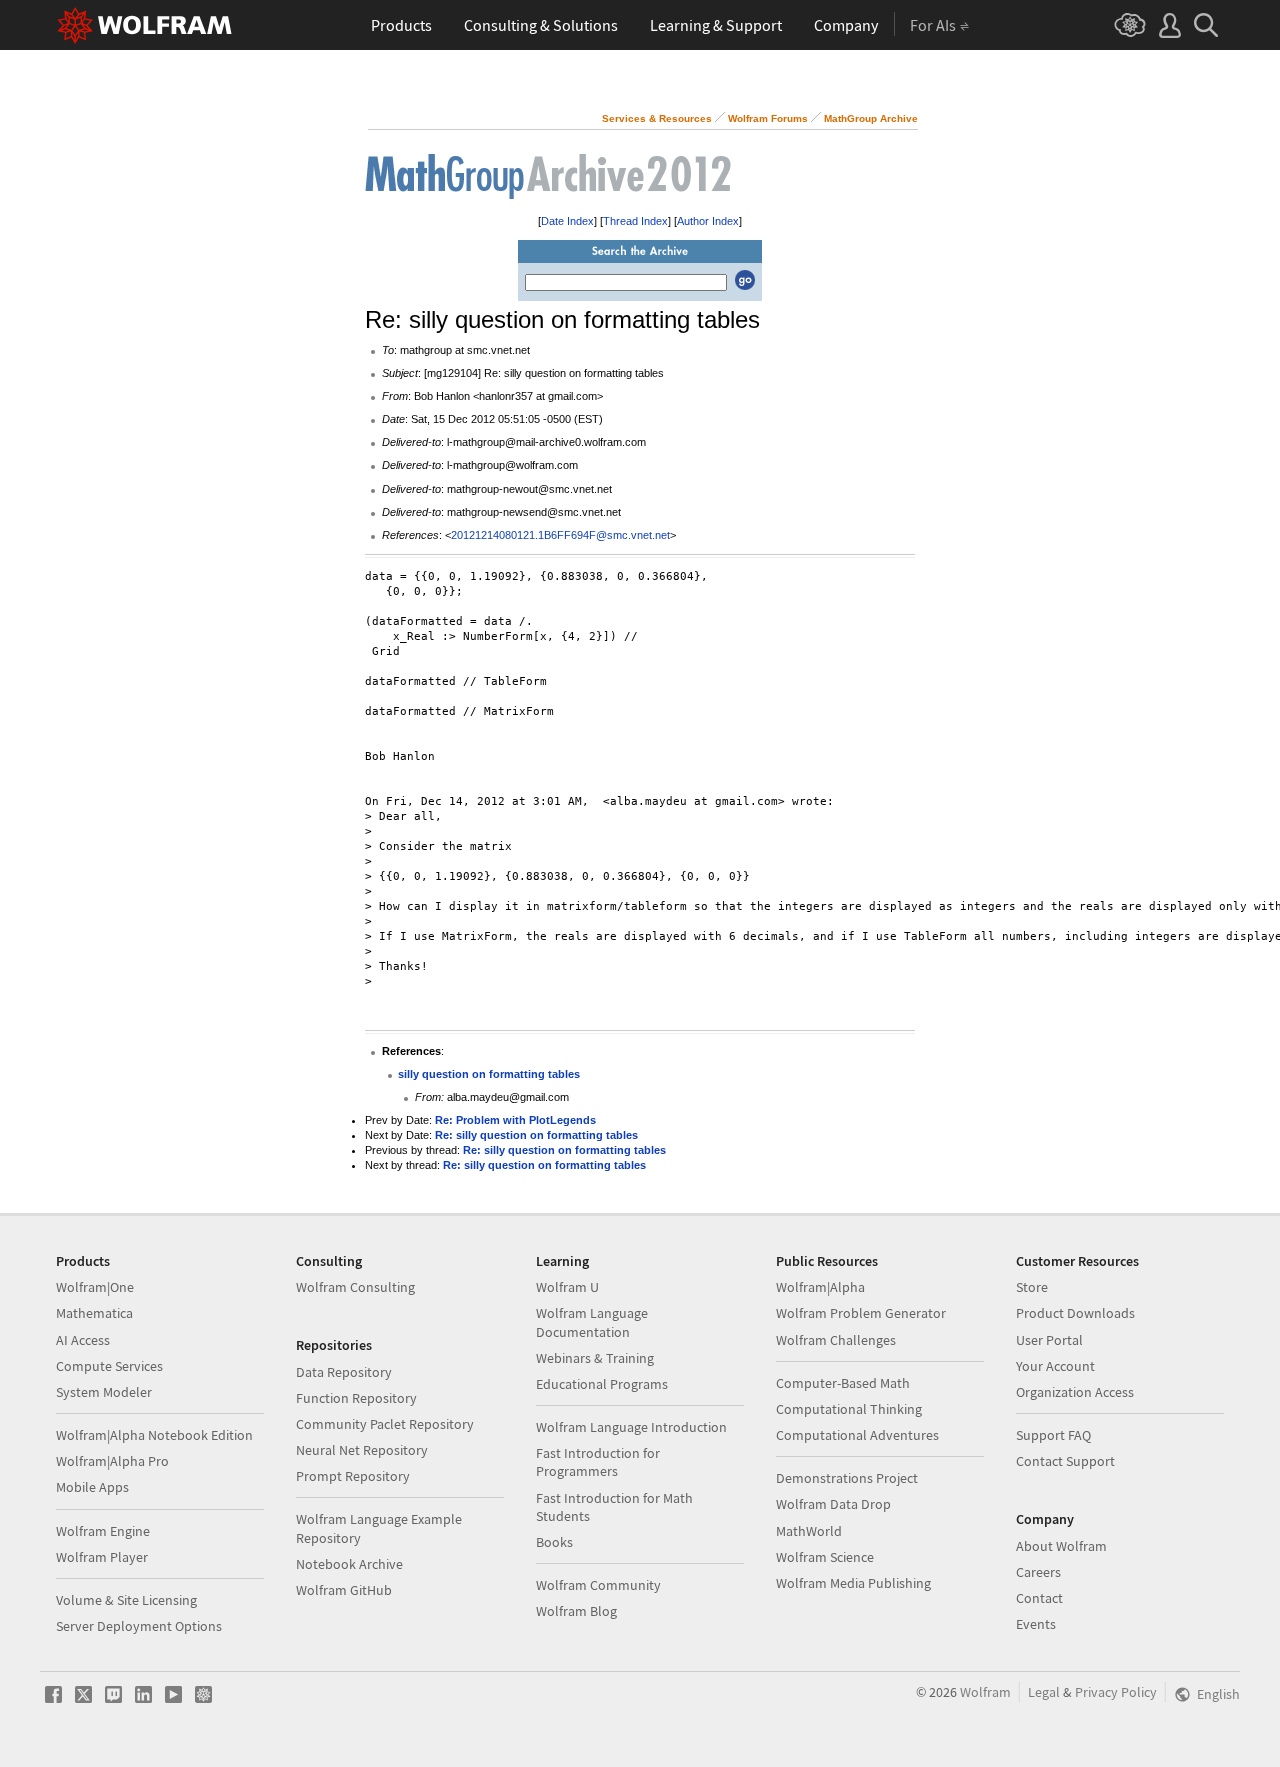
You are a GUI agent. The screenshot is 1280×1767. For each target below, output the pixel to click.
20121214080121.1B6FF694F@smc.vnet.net (560, 535)
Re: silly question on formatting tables (536, 1135)
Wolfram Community (598, 1585)
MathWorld (809, 1531)
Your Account (1055, 1366)
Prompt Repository (353, 1476)
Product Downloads (1075, 1313)
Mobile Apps (92, 1487)
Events (1036, 1624)
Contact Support (1065, 1461)
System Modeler (104, 1392)
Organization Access (1075, 1392)
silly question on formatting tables (489, 1074)
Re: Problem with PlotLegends (515, 1120)
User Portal (1049, 1340)
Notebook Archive (349, 1564)
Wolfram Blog (576, 1611)
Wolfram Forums (768, 118)
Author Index (708, 221)
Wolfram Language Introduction (631, 1427)
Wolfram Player (102, 1557)
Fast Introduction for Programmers (598, 1462)
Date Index (567, 221)
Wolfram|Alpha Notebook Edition (154, 1435)
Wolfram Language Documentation (592, 1322)
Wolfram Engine (103, 1531)
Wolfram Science (825, 1557)
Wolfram (985, 1692)
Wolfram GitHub (344, 1590)
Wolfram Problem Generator (861, 1313)
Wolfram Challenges (836, 1340)
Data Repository (344, 1372)
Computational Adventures (857, 1435)
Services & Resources (657, 118)
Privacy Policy (1116, 1692)
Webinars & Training (595, 1358)
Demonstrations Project (847, 1478)
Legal (1044, 1692)
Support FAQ (1053, 1435)
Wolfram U (567, 1287)
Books (554, 1542)
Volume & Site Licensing (126, 1600)
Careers (1038, 1572)
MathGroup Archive (871, 118)
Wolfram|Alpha (820, 1287)
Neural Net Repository (362, 1450)
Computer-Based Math (843, 1383)
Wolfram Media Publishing (853, 1583)
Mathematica (94, 1313)
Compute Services (109, 1366)
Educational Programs (602, 1384)
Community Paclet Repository (385, 1424)
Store (1032, 1287)
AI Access (83, 1340)
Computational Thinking (849, 1409)
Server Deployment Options (139, 1626)
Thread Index (635, 221)
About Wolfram (1061, 1546)
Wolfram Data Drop (833, 1504)
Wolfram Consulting (355, 1287)
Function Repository (356, 1398)
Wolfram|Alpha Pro (112, 1461)
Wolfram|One (95, 1287)
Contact (1039, 1598)
